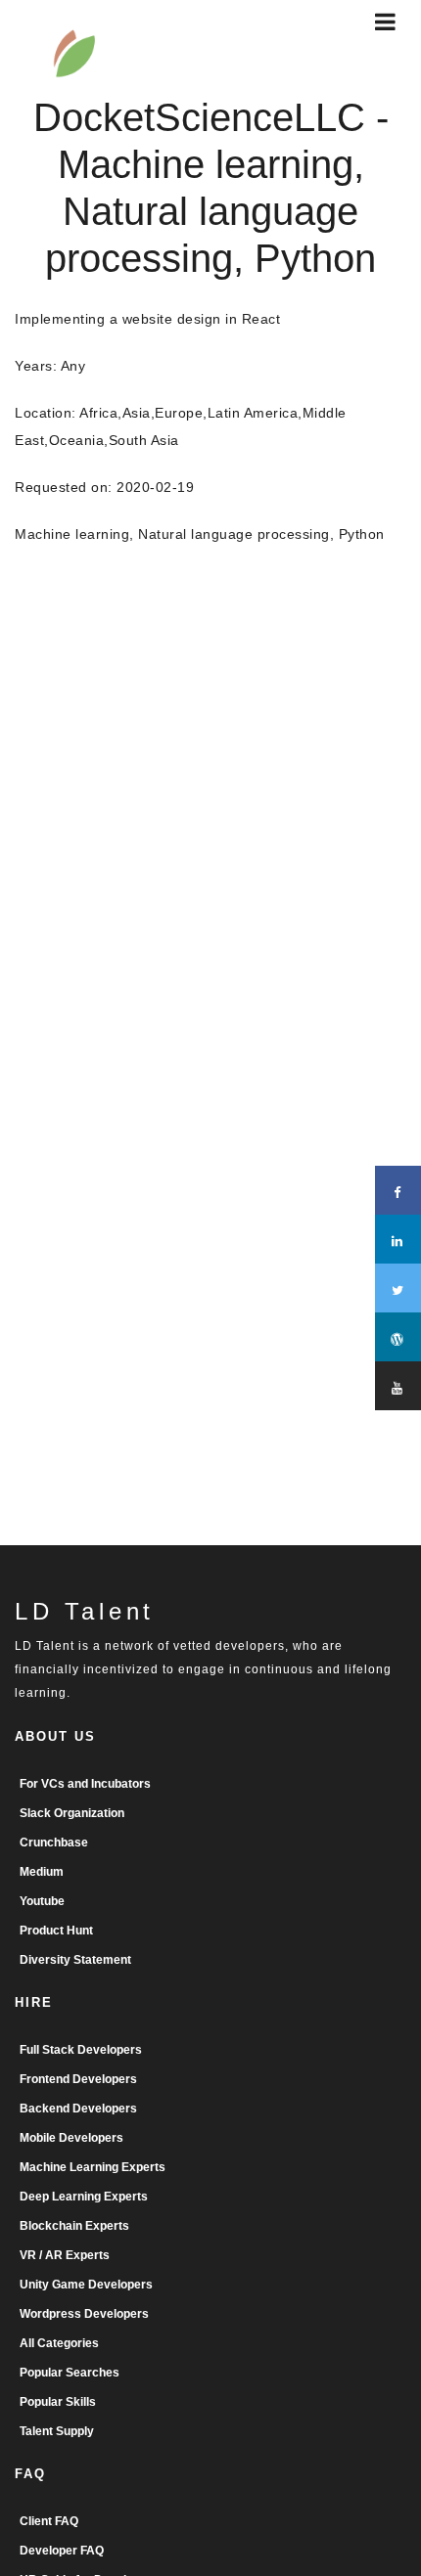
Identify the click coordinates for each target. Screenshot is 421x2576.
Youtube (42, 1901)
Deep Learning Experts (84, 2197)
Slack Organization (72, 1813)
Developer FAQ (62, 2551)
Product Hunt (56, 1931)
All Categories (59, 2343)
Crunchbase (54, 1843)
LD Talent (85, 1611)
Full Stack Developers (81, 2050)
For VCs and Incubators (85, 1784)
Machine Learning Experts (93, 2167)
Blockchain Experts (74, 2226)
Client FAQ (49, 2521)
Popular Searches (70, 2373)
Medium (42, 1872)
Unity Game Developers (86, 2285)
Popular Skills (58, 2402)
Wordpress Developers (84, 2314)
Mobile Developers (71, 2138)
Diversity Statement (75, 1960)
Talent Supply (57, 2431)
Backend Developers (78, 2109)
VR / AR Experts (65, 2255)
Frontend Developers (78, 2079)
